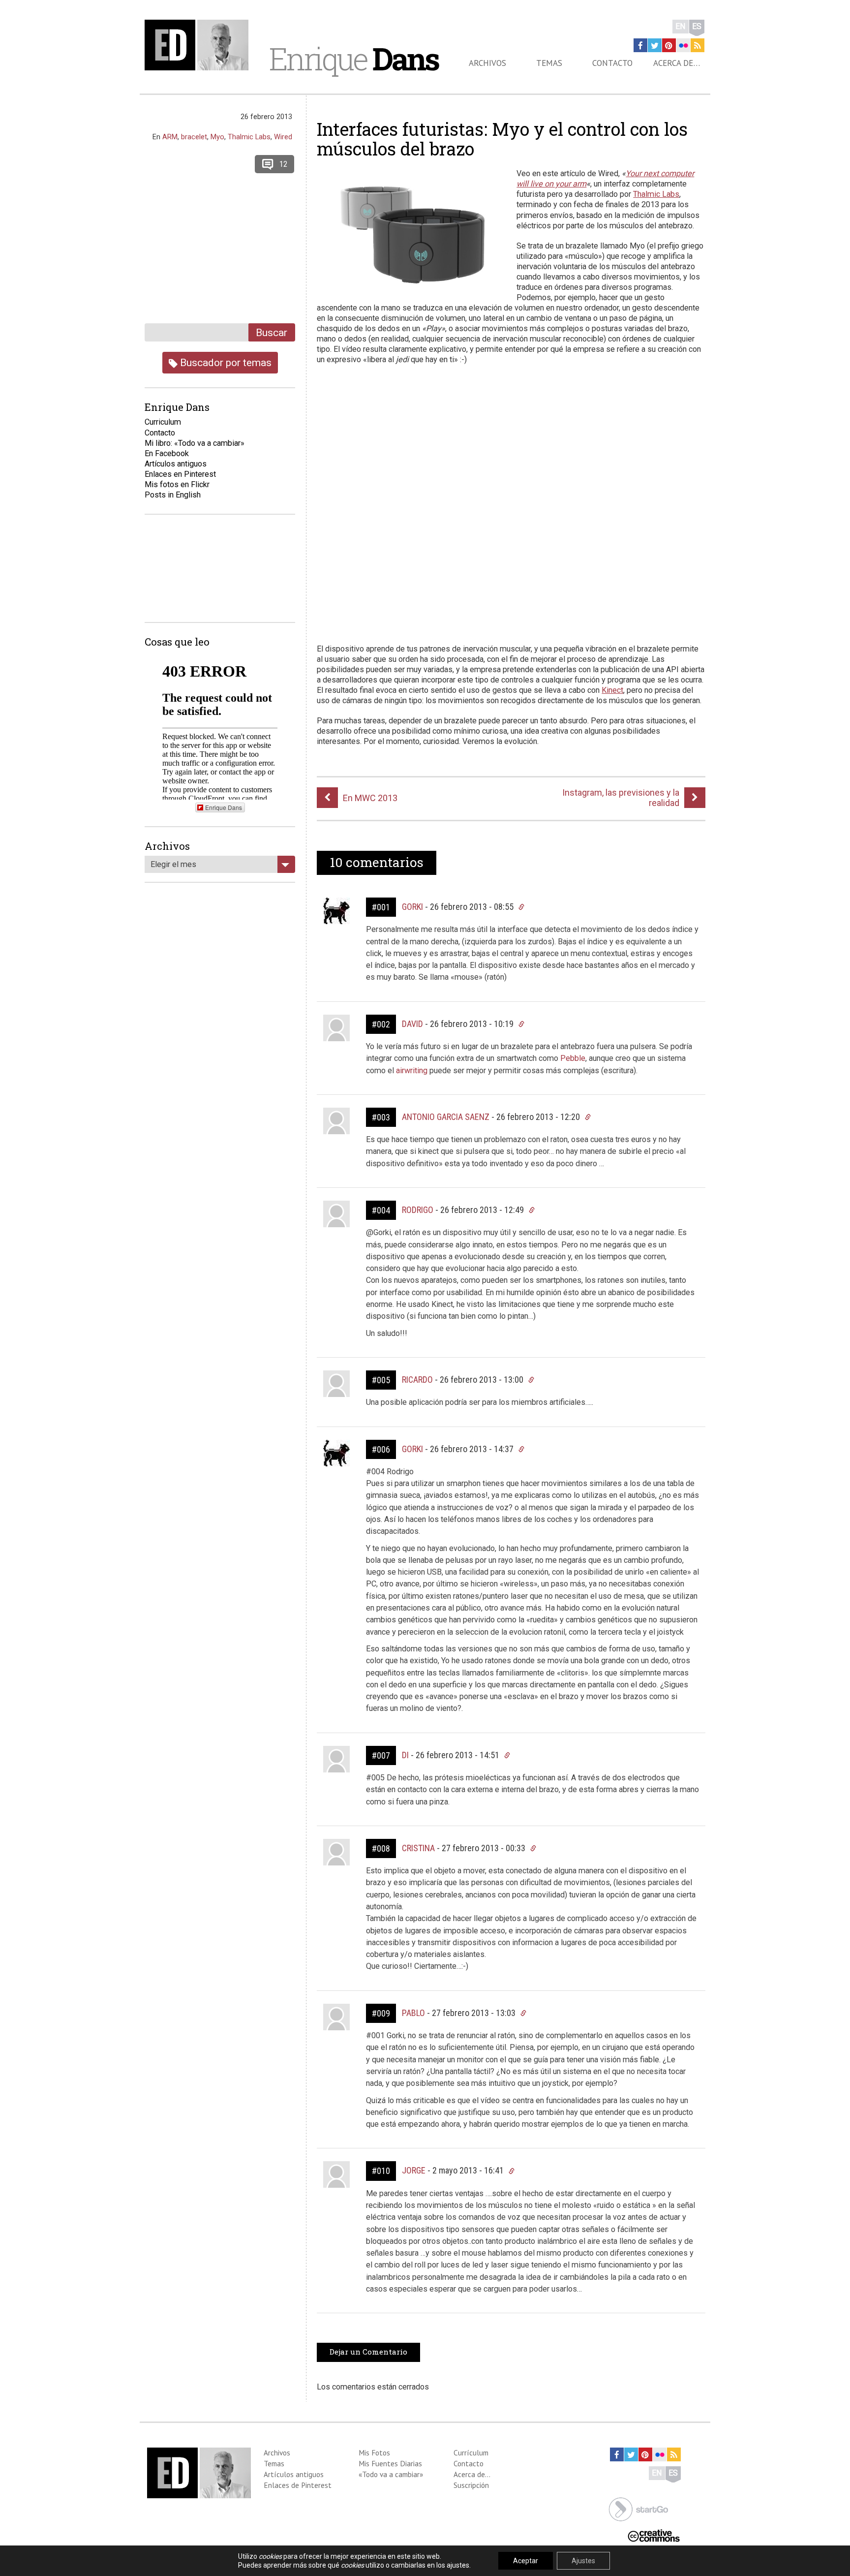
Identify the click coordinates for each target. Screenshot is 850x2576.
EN (681, 26)
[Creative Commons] (654, 2535)
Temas (549, 63)
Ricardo (417, 1380)
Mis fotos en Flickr (177, 484)
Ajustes (583, 2561)
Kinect (612, 690)
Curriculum (163, 422)
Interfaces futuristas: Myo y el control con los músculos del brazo (502, 139)
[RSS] (698, 45)
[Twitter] (655, 45)
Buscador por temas (225, 362)
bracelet (194, 137)
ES (697, 26)
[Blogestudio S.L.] (638, 2508)
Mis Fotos (374, 2452)
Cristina (418, 1848)
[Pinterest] (669, 45)
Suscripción (471, 2485)
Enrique (354, 59)
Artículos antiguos (176, 464)
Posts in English (173, 495)
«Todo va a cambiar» (391, 2474)
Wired (283, 137)
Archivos (487, 63)
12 (283, 164)
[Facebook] (640, 45)
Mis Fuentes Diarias (390, 2463)
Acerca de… (677, 63)
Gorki (412, 907)
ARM (170, 137)
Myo (217, 137)
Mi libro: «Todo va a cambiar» (195, 443)
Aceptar (526, 2561)
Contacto (612, 63)
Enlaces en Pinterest (180, 474)
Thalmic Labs (656, 194)
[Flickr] (683, 45)
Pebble (573, 1058)
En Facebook (167, 453)
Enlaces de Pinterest (298, 2485)
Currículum (471, 2452)
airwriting (412, 1071)
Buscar (272, 332)
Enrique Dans (224, 807)
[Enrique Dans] (199, 45)
